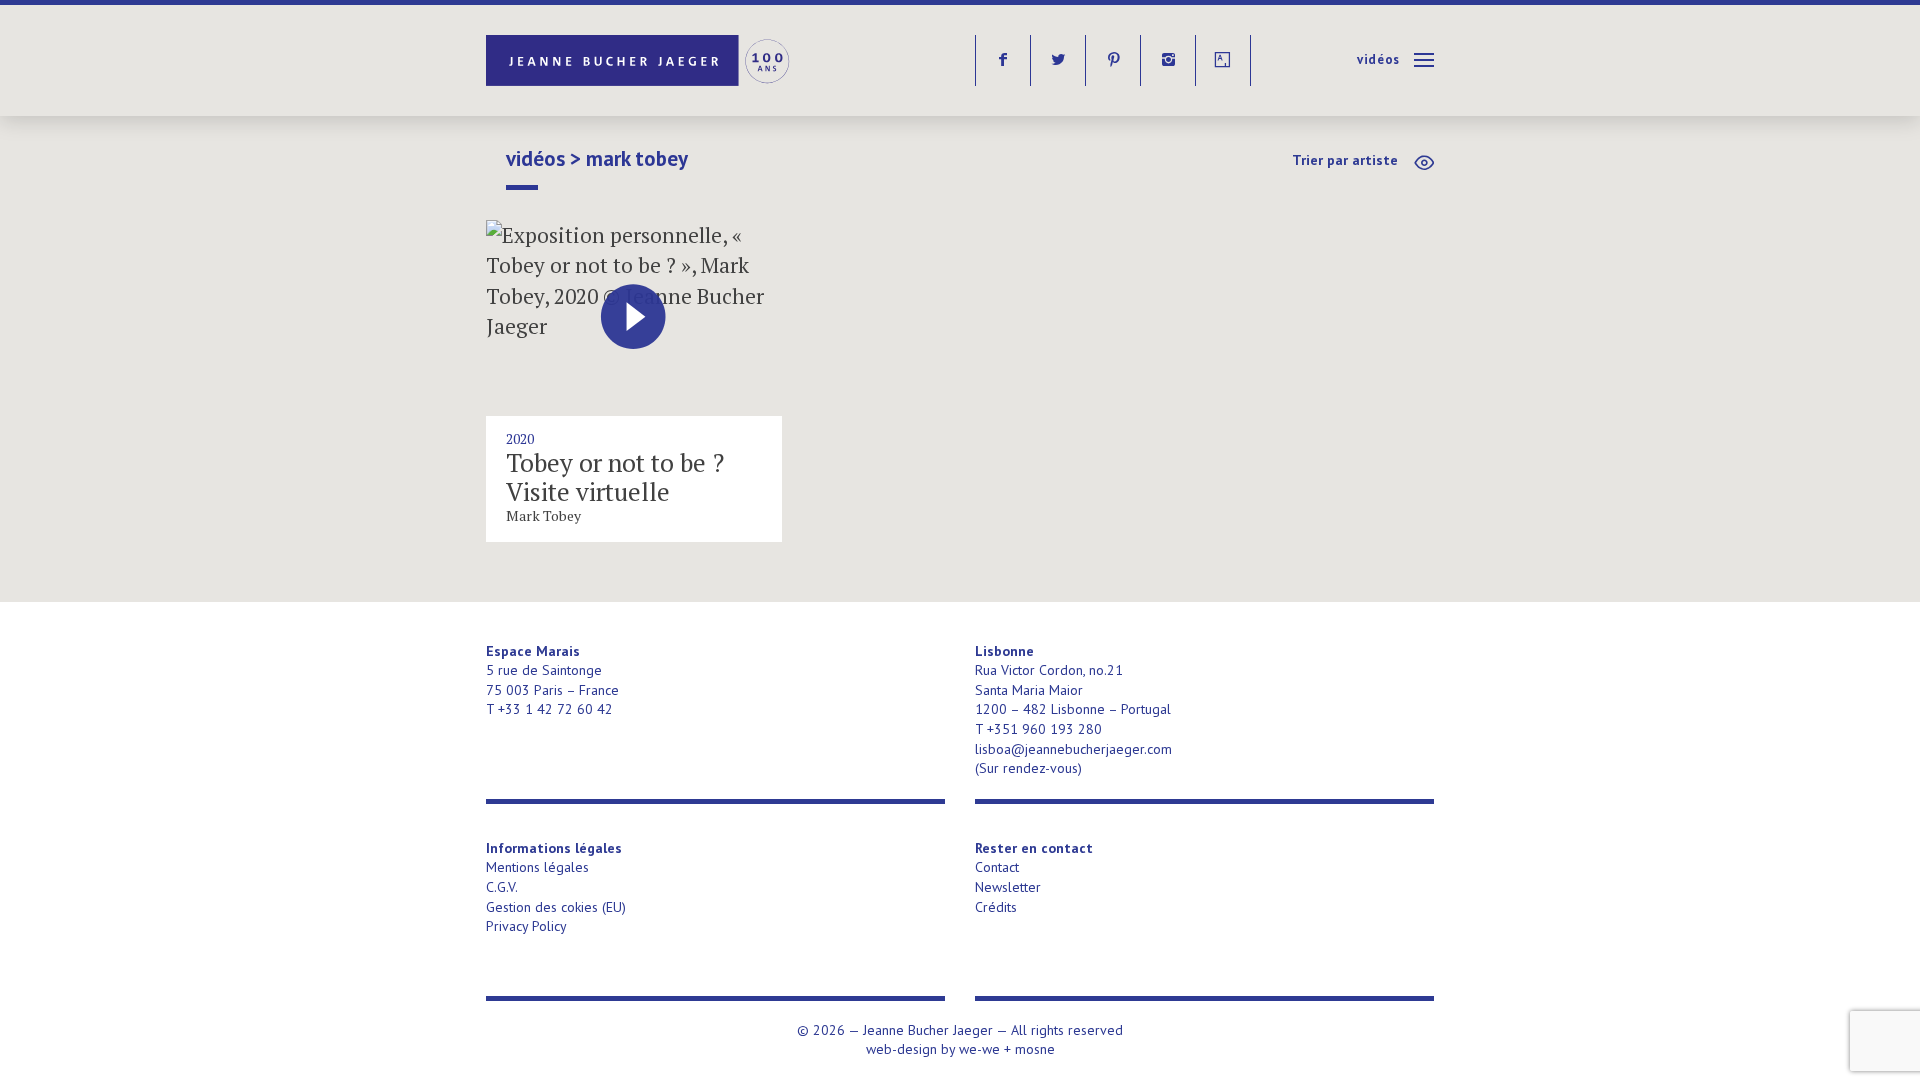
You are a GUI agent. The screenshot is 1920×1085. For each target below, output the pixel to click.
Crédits (996, 907)
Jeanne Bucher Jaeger (639, 60)
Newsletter (1008, 887)
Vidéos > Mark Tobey (597, 159)
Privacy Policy (526, 926)
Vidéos (1378, 59)
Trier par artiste (1345, 160)
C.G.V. (502, 887)
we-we (979, 1049)
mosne (1035, 1049)
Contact (997, 867)
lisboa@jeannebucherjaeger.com (1073, 749)
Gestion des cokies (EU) (556, 907)
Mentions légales (537, 867)
